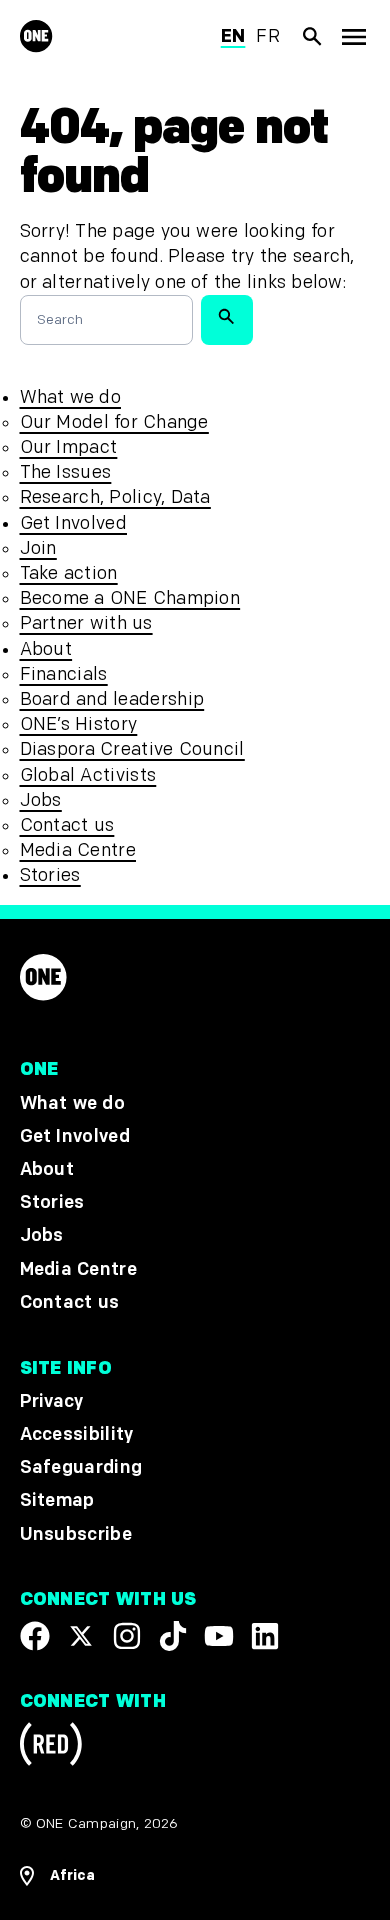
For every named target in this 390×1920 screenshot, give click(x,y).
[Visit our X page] (81, 1635)
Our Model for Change (114, 422)
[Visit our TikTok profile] (173, 1635)
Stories (50, 875)
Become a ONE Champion (130, 598)
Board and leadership (112, 699)
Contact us (67, 825)
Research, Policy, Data (115, 497)
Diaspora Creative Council (132, 749)
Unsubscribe (76, 1533)
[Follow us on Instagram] (127, 1635)
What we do (70, 397)
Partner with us (86, 623)
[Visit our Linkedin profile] (265, 1635)
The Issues (66, 472)
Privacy (52, 1401)
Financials (64, 674)
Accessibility (77, 1434)
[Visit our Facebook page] (35, 1635)
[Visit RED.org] (51, 1747)
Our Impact (69, 447)
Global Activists (88, 775)
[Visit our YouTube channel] (219, 1635)
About (46, 649)
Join (38, 548)
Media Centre (78, 850)
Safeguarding (81, 1467)
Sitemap (57, 1500)
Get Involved (73, 523)
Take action (69, 573)
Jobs (41, 800)
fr (268, 36)
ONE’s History (79, 724)
